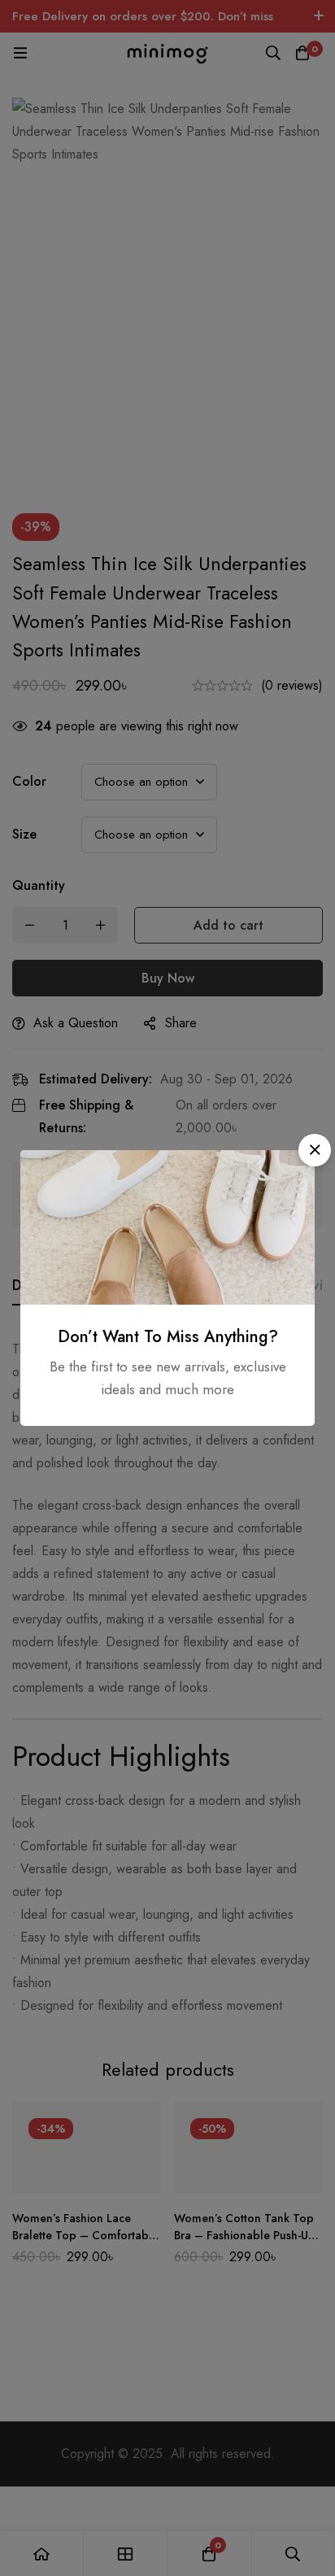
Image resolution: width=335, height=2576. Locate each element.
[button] (315, 1150)
